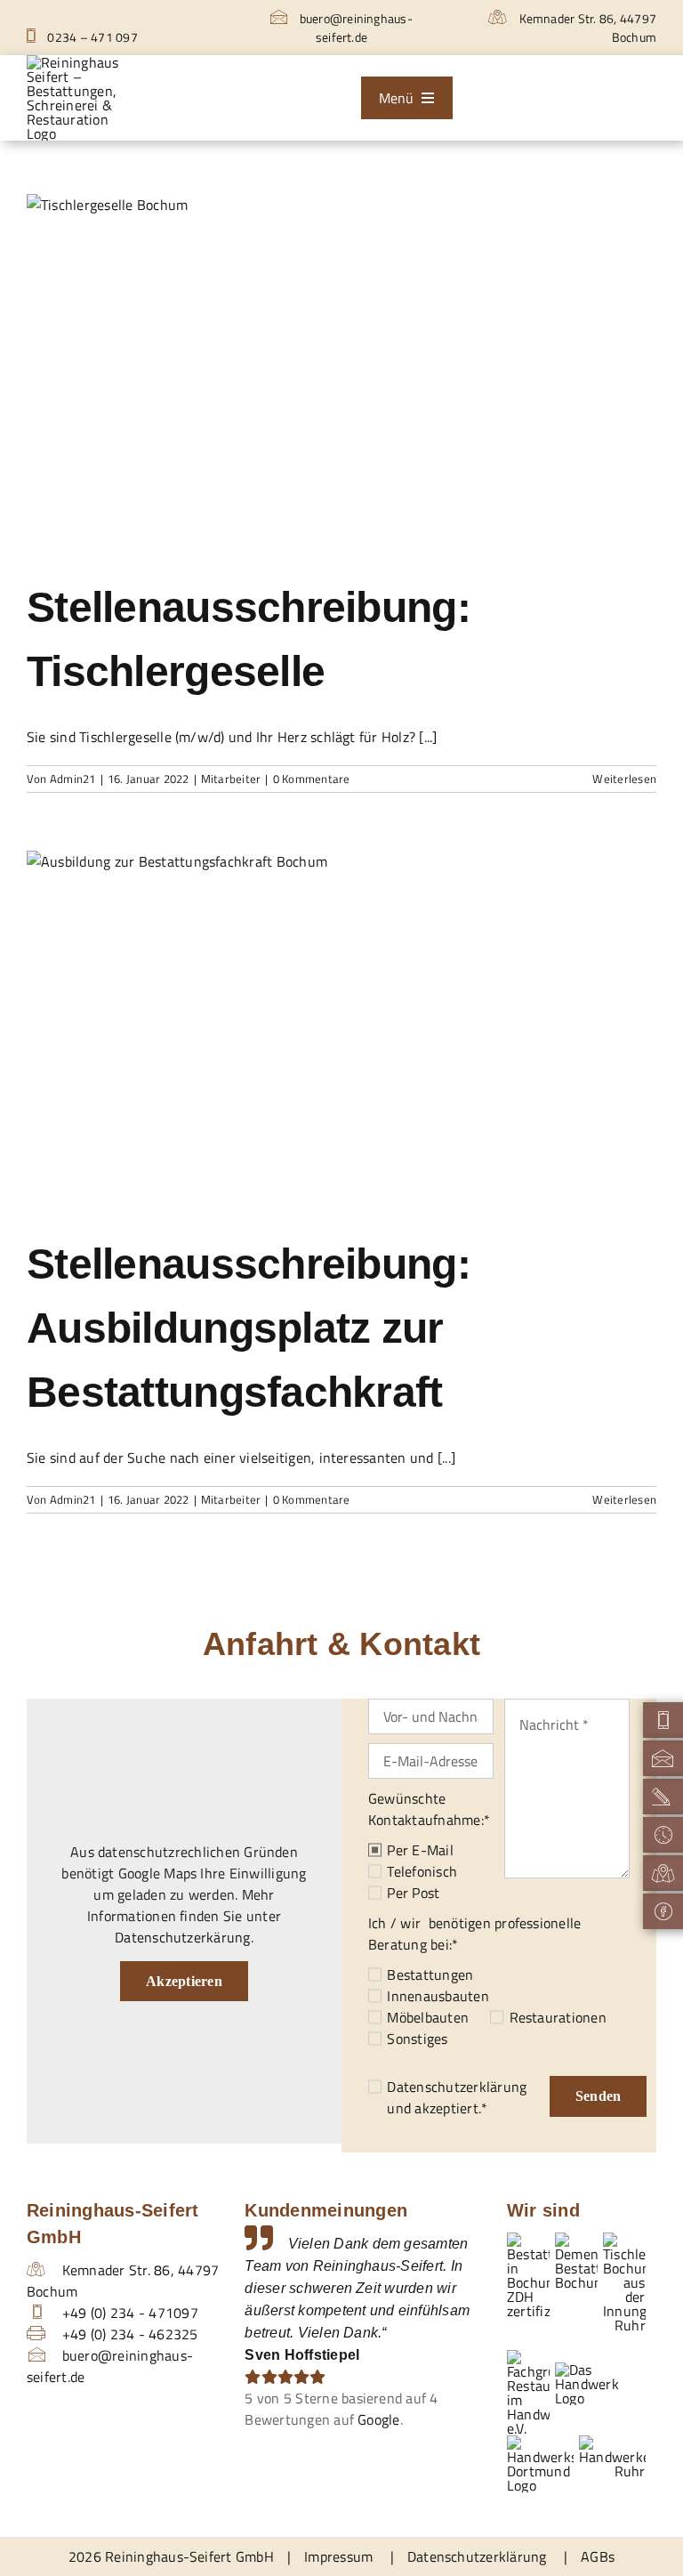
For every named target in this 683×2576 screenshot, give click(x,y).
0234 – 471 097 (91, 37)
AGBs (598, 2556)
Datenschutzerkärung (183, 1937)
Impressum (338, 2556)
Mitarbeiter (231, 779)
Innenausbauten (438, 1996)
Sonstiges (417, 2039)
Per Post (413, 1893)
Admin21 (73, 779)
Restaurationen (558, 2017)
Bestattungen (430, 1974)
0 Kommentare (312, 779)
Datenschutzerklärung (457, 2087)
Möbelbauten (428, 2017)
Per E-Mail (420, 1850)
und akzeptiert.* (457, 2097)
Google (378, 2419)
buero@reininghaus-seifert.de (354, 28)
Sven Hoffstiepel (302, 2355)
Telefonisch (422, 1871)
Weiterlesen (624, 779)
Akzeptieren (184, 1981)
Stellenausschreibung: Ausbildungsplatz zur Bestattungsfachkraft (249, 1328)
